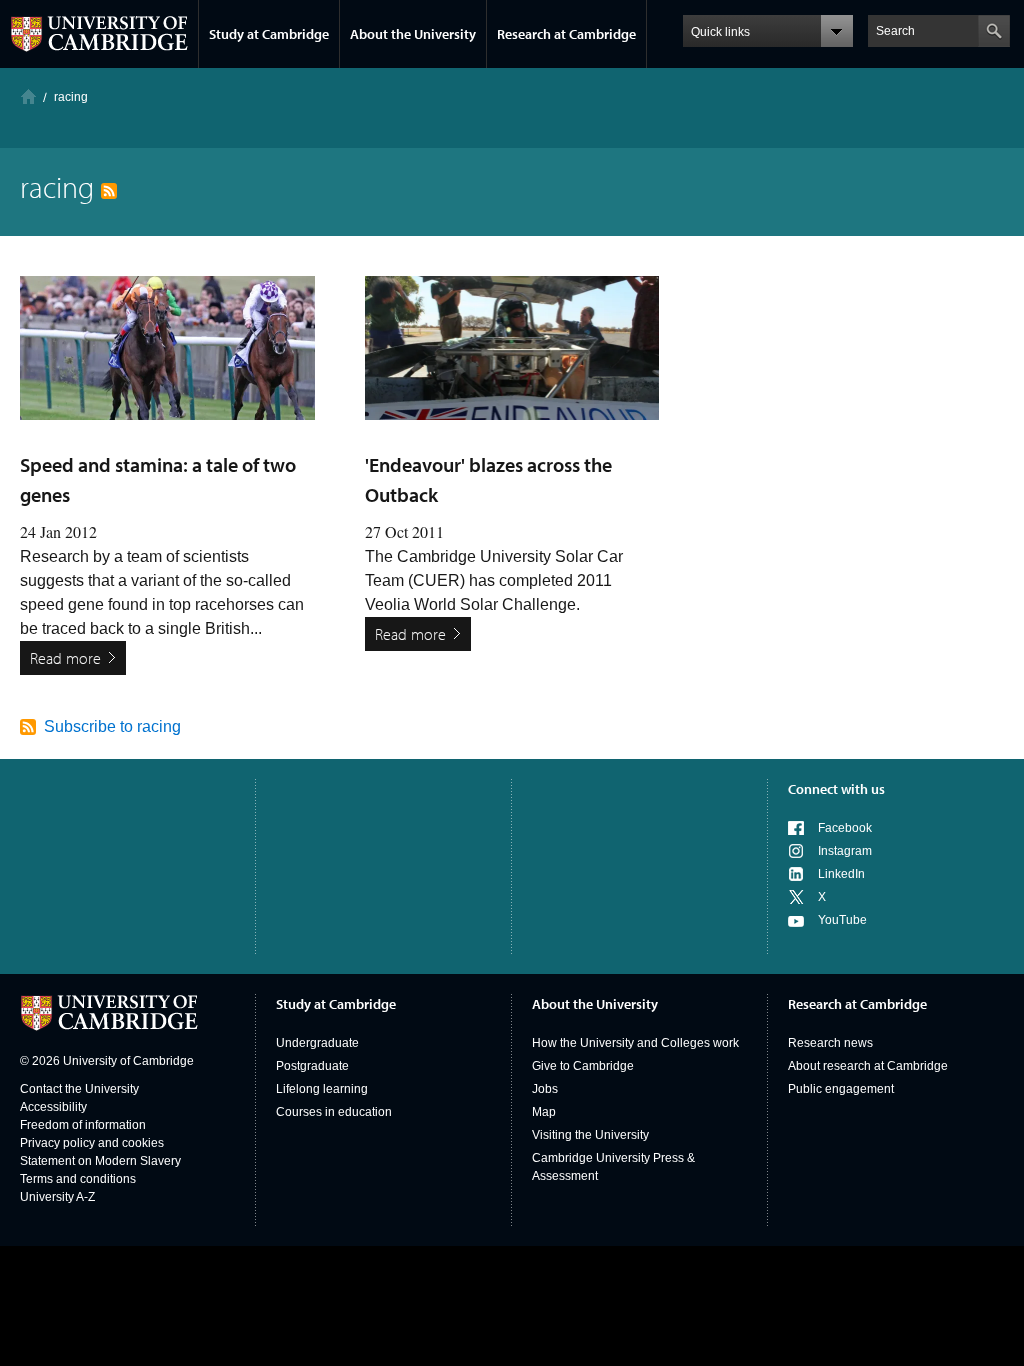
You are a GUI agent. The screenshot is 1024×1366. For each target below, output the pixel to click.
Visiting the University (590, 1135)
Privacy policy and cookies (92, 1143)
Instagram (845, 851)
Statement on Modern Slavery (100, 1161)
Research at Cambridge (566, 34)
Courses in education (334, 1112)
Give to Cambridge (583, 1066)
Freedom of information (83, 1125)
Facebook (845, 828)
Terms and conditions (78, 1179)
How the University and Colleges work (635, 1043)
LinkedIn (841, 874)
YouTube (842, 920)
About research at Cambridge (868, 1066)
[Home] (28, 96)
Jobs (545, 1089)
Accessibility (53, 1107)
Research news (830, 1043)
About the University (413, 34)
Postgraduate (312, 1066)
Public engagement (841, 1089)
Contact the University (79, 1089)
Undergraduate (317, 1043)
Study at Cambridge (269, 34)
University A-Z (57, 1197)
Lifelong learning (322, 1089)
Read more (65, 658)
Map (544, 1112)
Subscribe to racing (112, 726)
